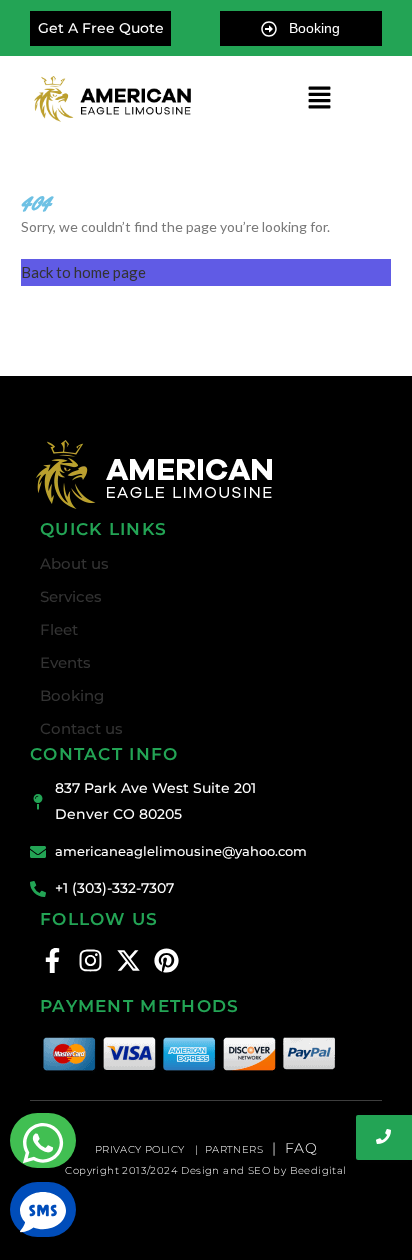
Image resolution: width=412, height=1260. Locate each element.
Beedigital (318, 1170)
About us (74, 563)
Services (71, 596)
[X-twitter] (128, 960)
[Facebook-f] (52, 960)
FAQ (301, 1148)
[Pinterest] (166, 960)
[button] (319, 98)
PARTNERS (234, 1149)
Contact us (81, 728)
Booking (72, 695)
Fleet (59, 629)
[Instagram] (90, 960)
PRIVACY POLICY (141, 1149)
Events (65, 662)
